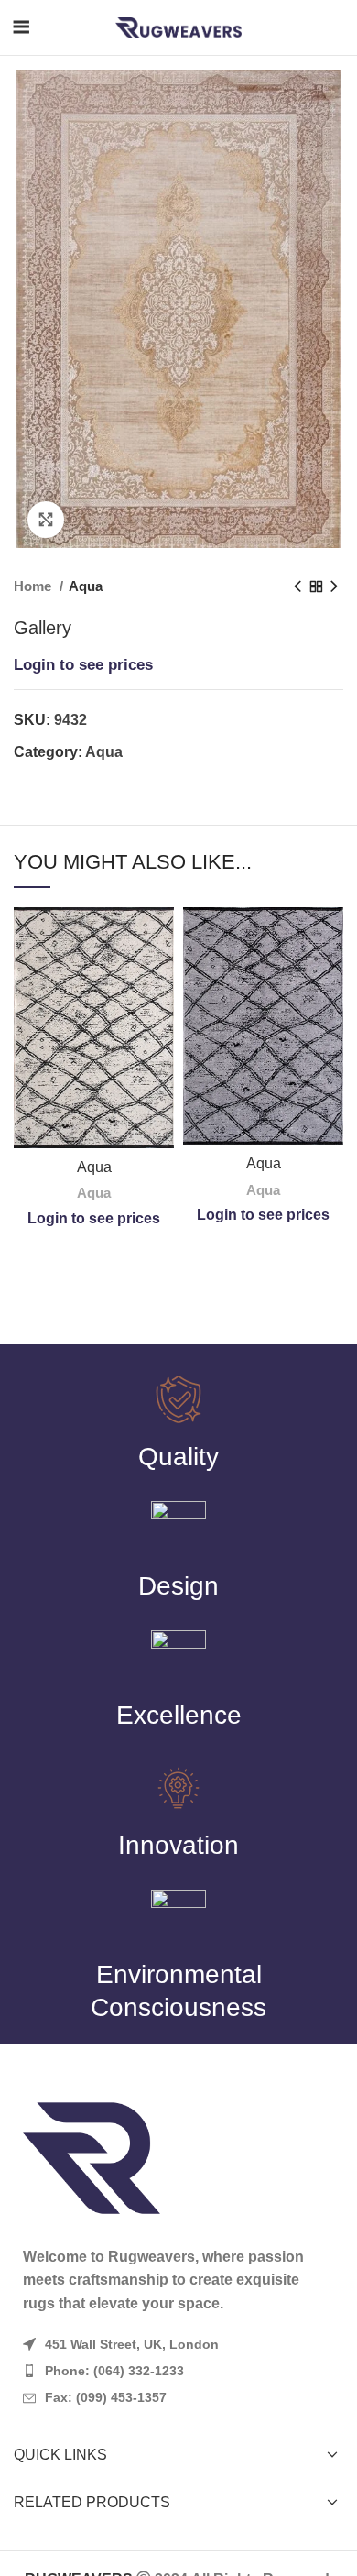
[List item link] (178, 2371)
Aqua (86, 586)
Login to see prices (83, 665)
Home (34, 586)
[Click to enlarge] (46, 520)
